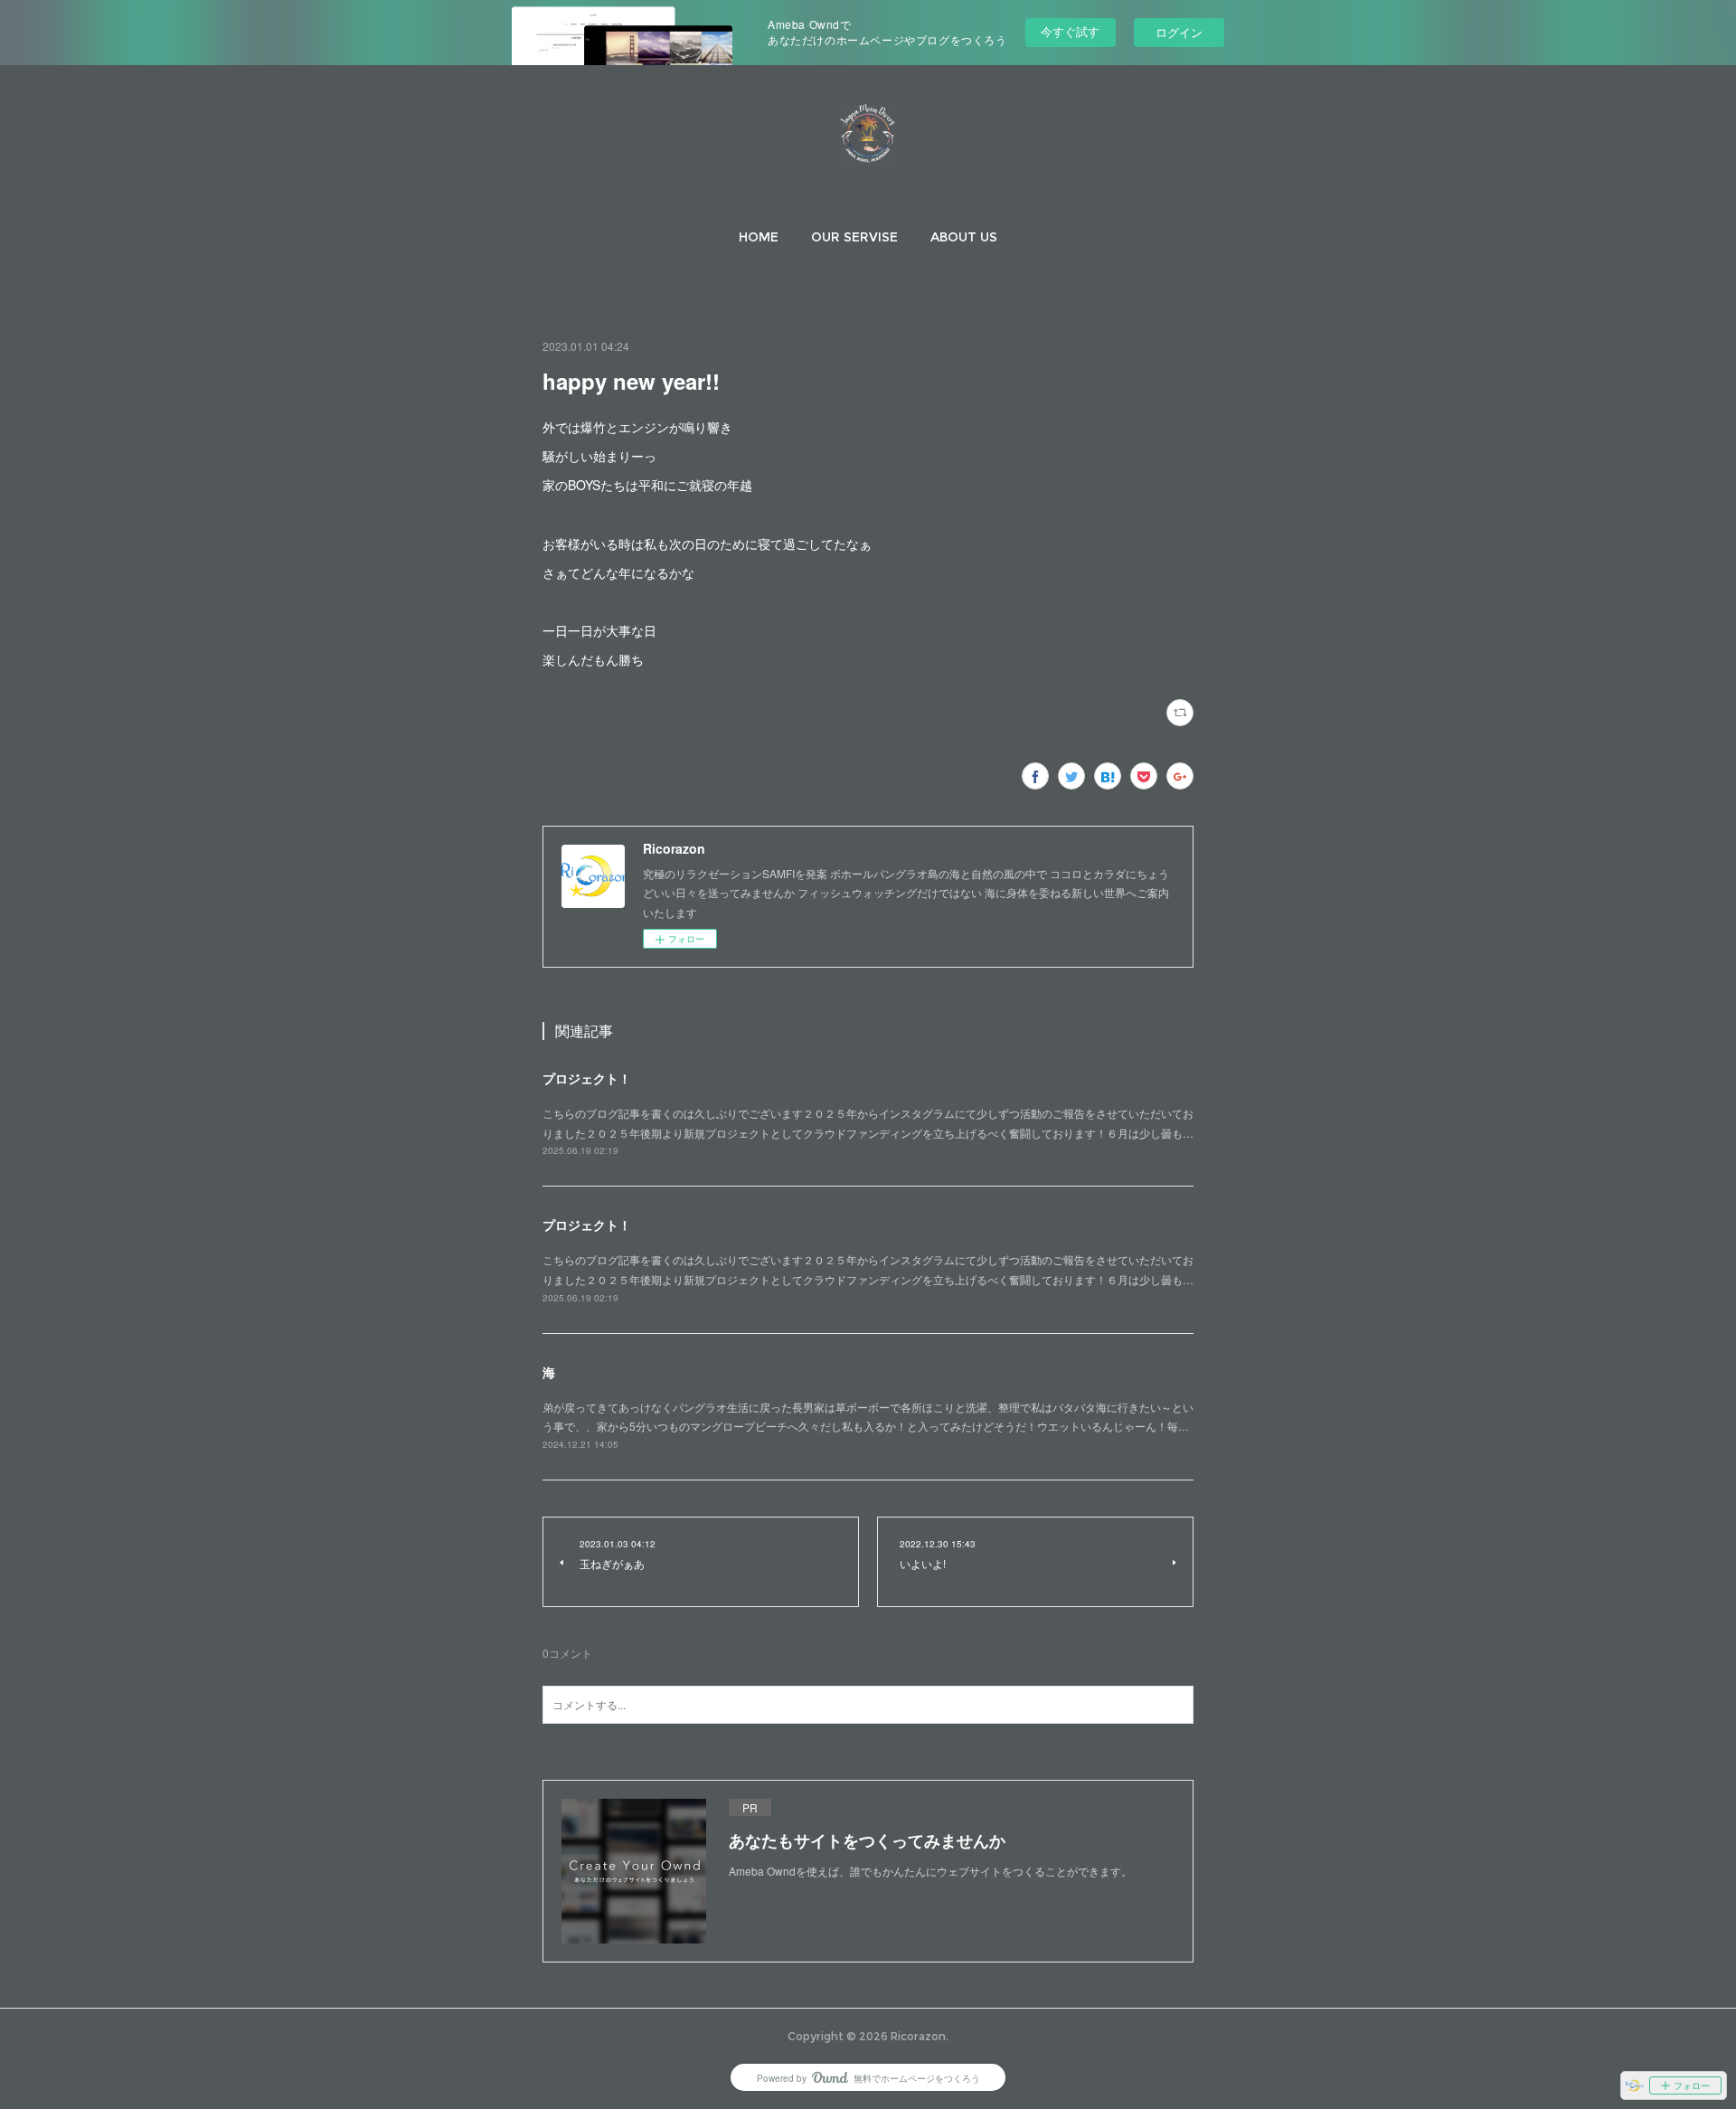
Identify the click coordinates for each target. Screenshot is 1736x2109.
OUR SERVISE (854, 237)
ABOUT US (964, 237)
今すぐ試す (1070, 31)
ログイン (1179, 32)
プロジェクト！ (587, 1078)
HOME (759, 237)
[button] (759, 237)
